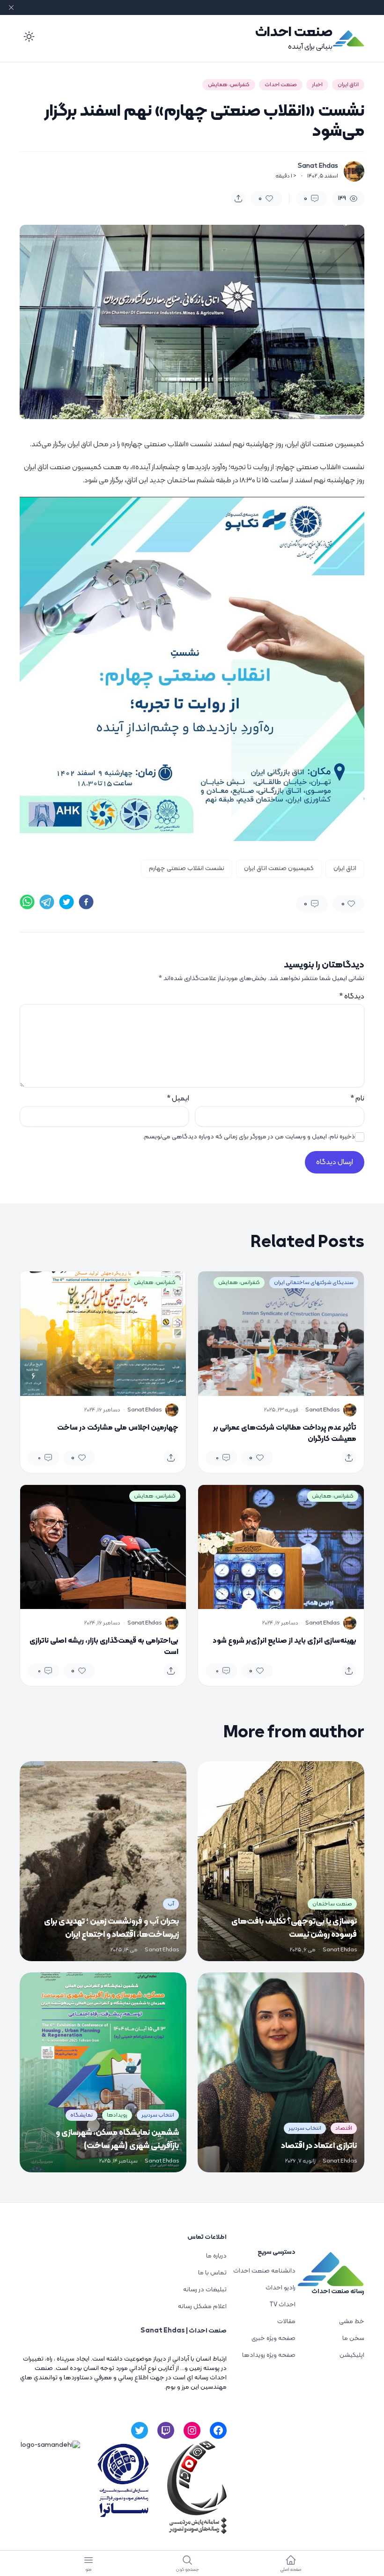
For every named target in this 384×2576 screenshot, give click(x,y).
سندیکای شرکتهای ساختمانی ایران (314, 1283)
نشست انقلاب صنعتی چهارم (187, 868)
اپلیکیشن (352, 2355)
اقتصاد (344, 2128)
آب (171, 1904)
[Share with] (238, 199)
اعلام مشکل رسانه (202, 2307)
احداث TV (282, 2305)
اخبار (317, 85)
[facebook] (86, 902)
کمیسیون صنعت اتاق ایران (279, 868)
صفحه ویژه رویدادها (269, 2355)
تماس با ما (212, 2273)
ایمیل (178, 1099)
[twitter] (66, 902)
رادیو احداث (281, 2288)
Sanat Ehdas (318, 166)
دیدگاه (352, 996)
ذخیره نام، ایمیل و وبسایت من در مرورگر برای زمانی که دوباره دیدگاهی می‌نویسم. (249, 1137)
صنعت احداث (294, 33)
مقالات (286, 2321)
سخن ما (353, 2338)
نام (357, 1099)
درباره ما (216, 2256)
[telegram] (47, 902)
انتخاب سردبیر (305, 2128)
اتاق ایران (348, 85)
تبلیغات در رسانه (205, 2290)
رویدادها (117, 2115)
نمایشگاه (81, 2115)
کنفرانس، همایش (229, 85)
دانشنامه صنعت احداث (264, 2271)
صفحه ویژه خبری (273, 2338)
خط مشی (352, 2321)
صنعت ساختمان (332, 1904)
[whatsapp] (27, 902)
